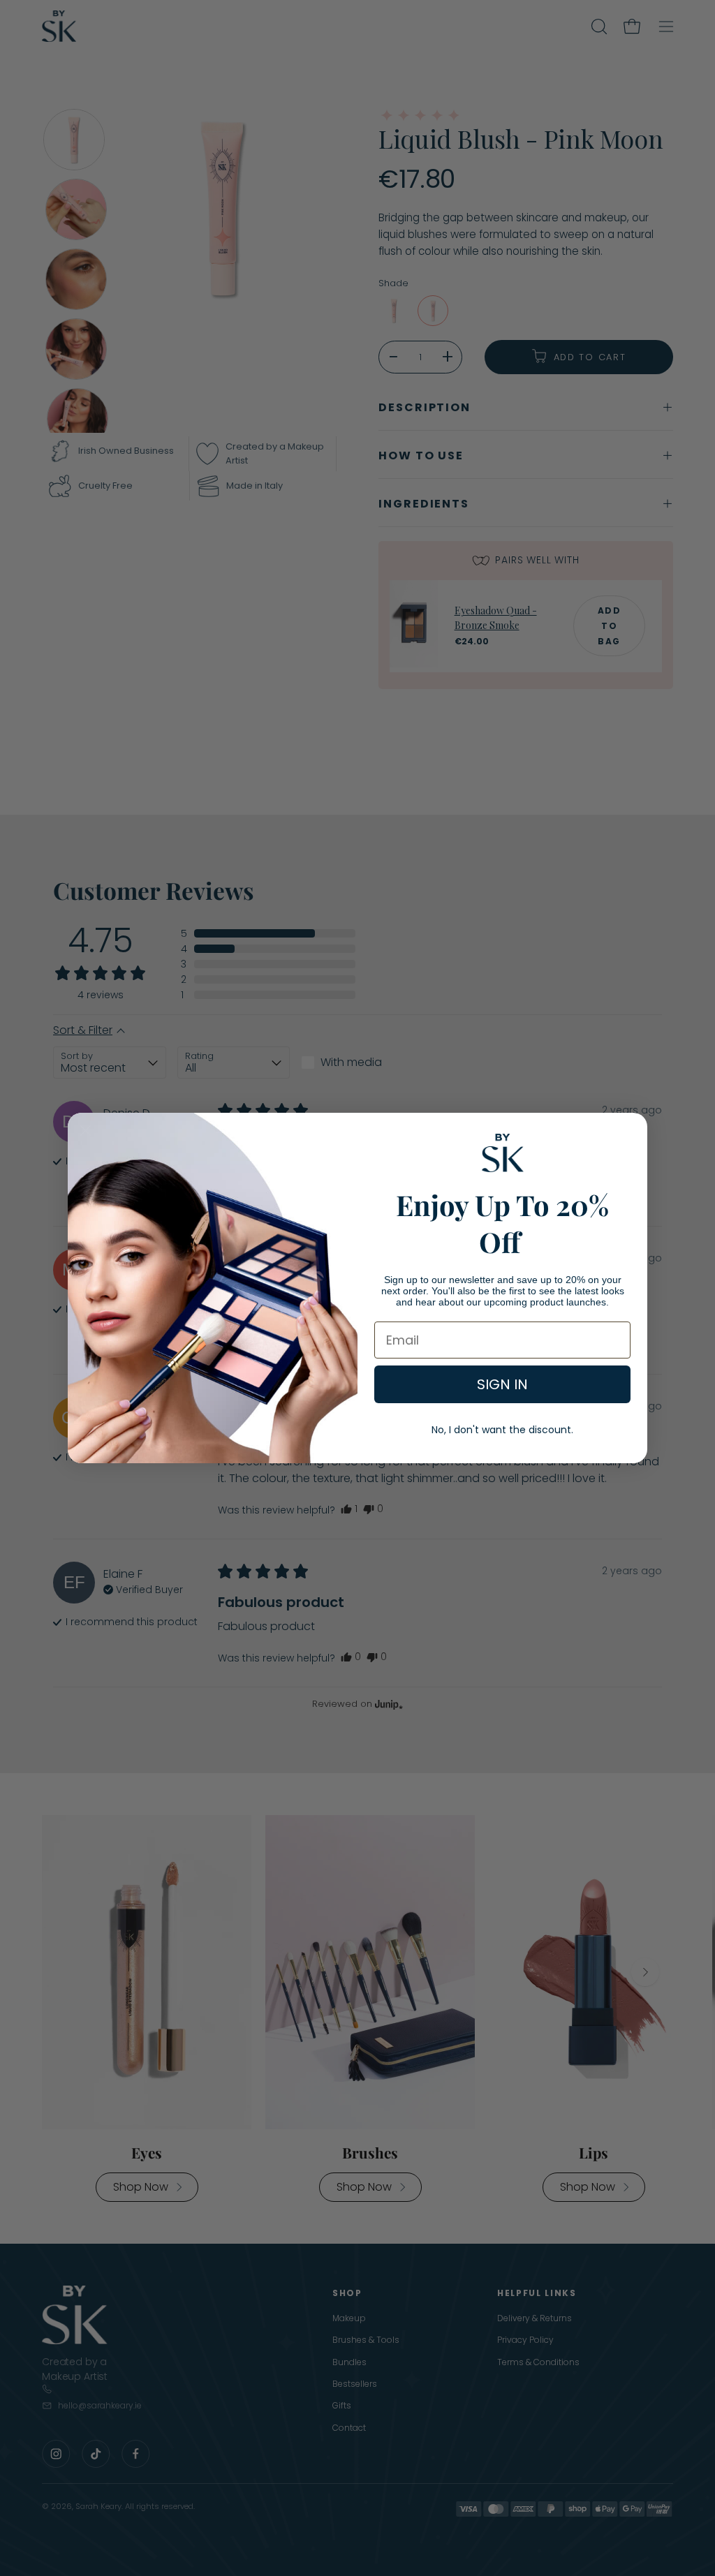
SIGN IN (502, 1384)
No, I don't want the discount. (502, 1430)
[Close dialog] (86, 1131)
